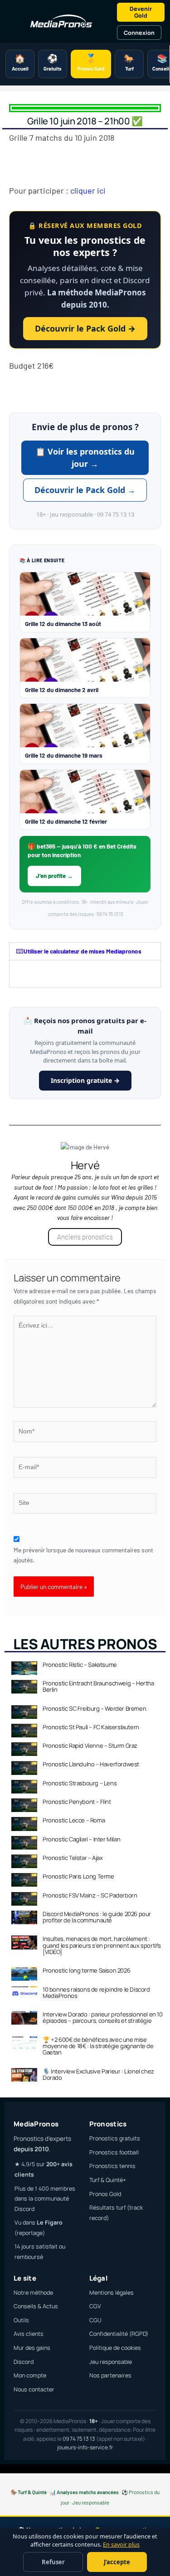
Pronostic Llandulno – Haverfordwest (91, 1764)
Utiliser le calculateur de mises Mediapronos (83, 951)
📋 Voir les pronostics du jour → (85, 458)
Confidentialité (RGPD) (119, 2334)
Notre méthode (33, 2293)
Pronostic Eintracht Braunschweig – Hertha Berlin (98, 1686)
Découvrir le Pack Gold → (85, 328)
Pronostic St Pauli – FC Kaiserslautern (91, 1727)
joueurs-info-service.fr (85, 2447)
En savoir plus (121, 2545)
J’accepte (117, 2562)
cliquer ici (88, 190)
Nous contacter (34, 2389)
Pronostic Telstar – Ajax (73, 1858)
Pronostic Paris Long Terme (78, 1876)
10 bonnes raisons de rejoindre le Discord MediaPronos (96, 1992)
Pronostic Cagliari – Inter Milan (81, 1839)
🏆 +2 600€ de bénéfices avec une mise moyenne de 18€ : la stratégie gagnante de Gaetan (98, 2046)
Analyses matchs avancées (88, 2492)
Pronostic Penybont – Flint (77, 1802)
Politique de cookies (115, 2348)
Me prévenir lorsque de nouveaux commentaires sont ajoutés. (83, 1555)
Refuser (53, 2562)
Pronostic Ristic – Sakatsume (80, 1665)
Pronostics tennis (112, 2166)
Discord (24, 2362)
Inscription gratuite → (85, 1080)
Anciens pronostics (85, 1237)
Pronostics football (114, 2152)
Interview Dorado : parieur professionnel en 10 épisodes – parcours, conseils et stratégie (103, 2017)
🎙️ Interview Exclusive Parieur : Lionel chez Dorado (98, 2074)
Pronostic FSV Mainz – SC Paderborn (90, 1895)
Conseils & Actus (36, 2306)
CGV (95, 2306)
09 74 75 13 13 (79, 2439)
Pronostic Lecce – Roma (74, 1820)
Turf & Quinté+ (108, 2180)
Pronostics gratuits (115, 2138)
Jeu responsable (111, 2362)
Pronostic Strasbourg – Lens (80, 1783)
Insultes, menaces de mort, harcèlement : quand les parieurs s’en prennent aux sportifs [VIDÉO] (102, 1945)
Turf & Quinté (32, 2492)
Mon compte (30, 2375)
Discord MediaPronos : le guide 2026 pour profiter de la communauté (97, 1917)
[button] (85, 951)
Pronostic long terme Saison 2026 (86, 1970)
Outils (21, 2320)
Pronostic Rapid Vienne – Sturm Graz (90, 1746)
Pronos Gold (105, 2194)
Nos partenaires (110, 2375)
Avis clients (29, 2334)
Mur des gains (32, 2348)
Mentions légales (112, 2293)
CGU (95, 2320)
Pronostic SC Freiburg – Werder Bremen (94, 1708)
